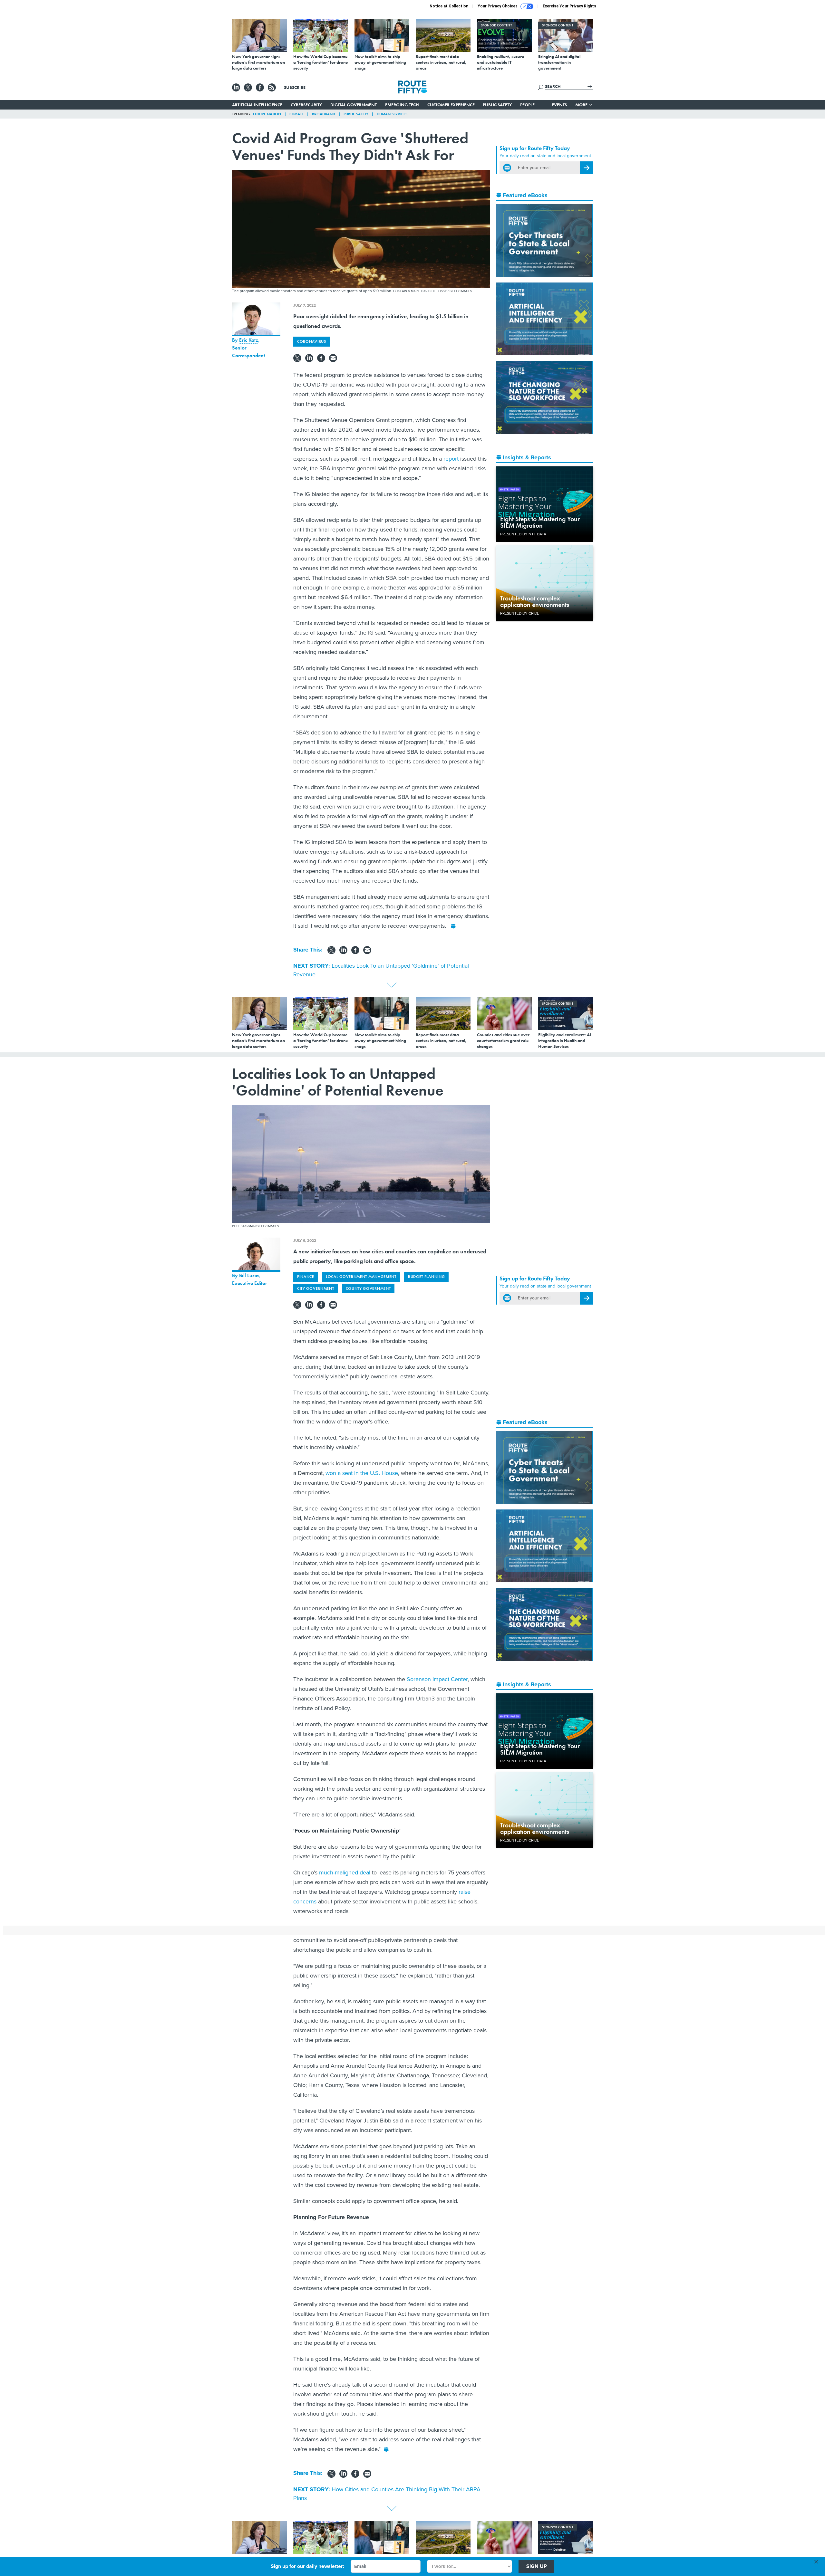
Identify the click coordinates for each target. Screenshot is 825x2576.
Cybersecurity (306, 105)
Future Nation (267, 114)
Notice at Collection (449, 6)
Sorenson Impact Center (437, 1679)
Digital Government (354, 105)
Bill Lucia (249, 1275)
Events (559, 105)
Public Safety (497, 105)
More (582, 105)
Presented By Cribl (519, 613)
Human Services (392, 114)
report (451, 459)
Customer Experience (451, 105)
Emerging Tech (402, 105)
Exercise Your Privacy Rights (569, 6)
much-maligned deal (345, 1872)
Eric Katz (249, 340)
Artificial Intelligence (257, 105)
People (527, 105)
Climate (296, 114)
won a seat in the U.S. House (362, 1473)
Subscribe (295, 87)
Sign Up (537, 2566)
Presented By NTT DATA (523, 534)
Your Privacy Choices (498, 6)
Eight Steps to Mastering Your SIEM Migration (540, 522)
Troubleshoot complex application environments (535, 601)
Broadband (324, 114)
